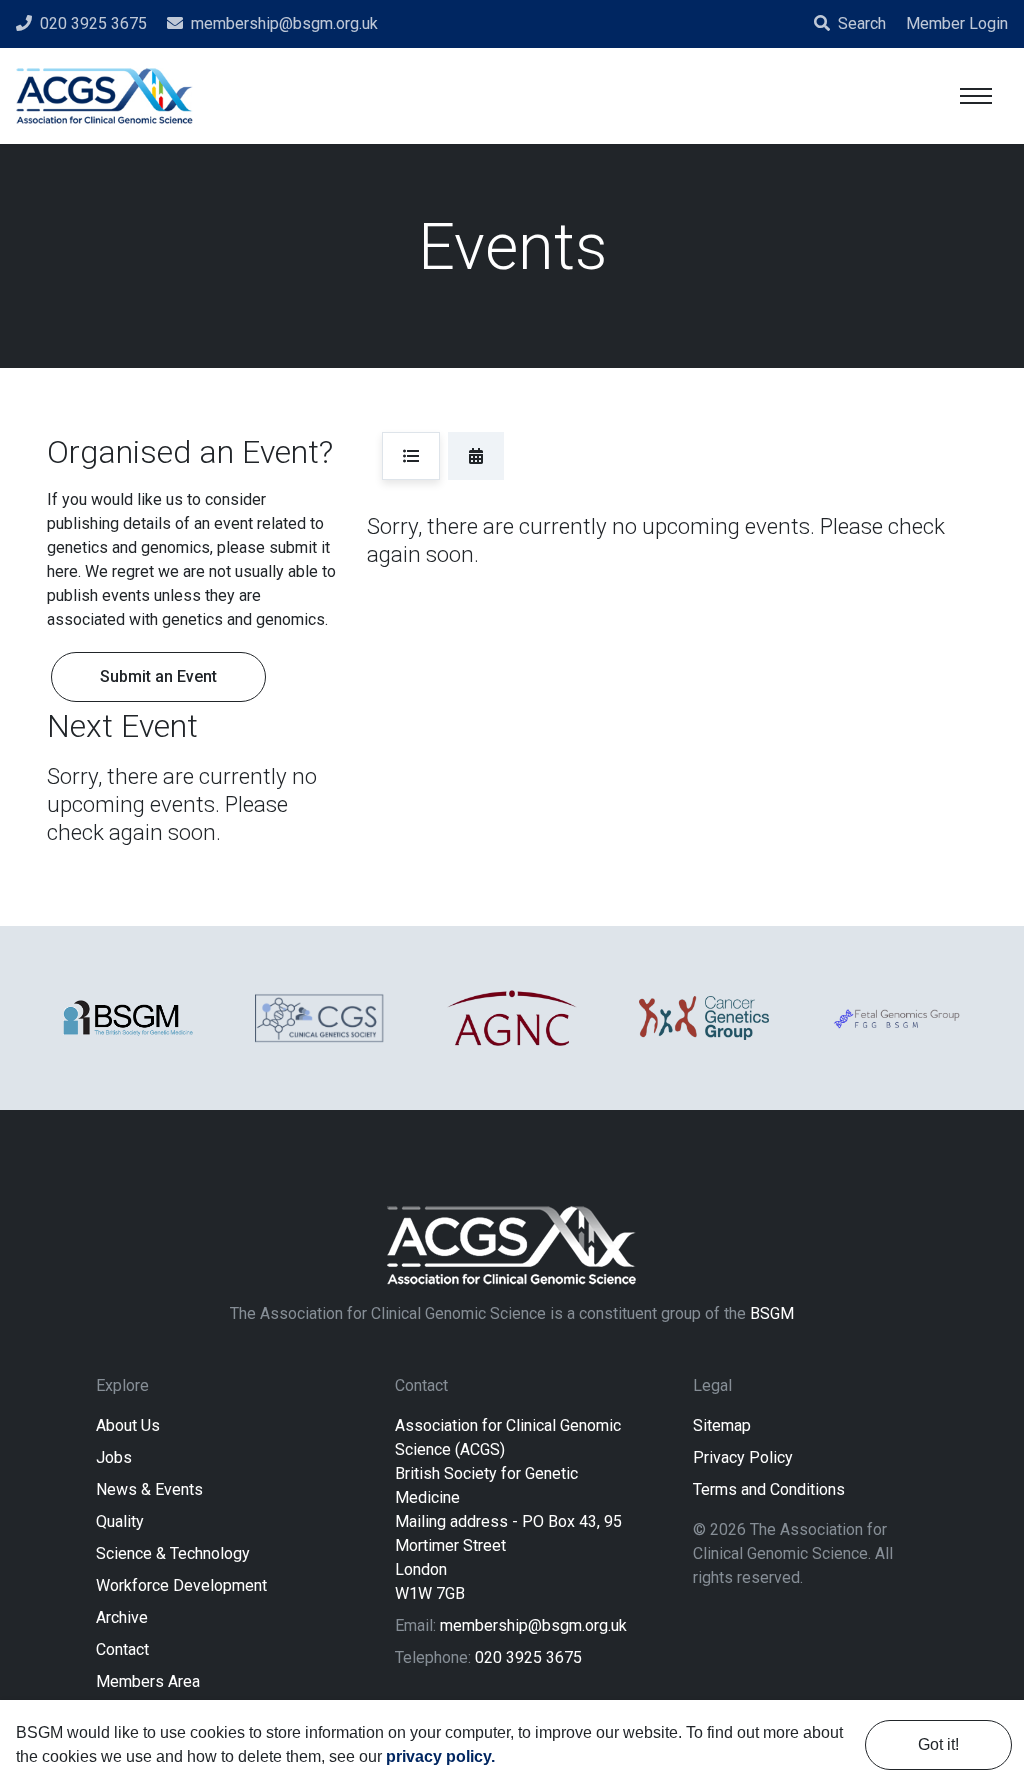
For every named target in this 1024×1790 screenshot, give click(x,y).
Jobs (114, 1457)
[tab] (411, 456)
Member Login (957, 23)
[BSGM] (128, 1018)
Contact (122, 1649)
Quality (120, 1521)
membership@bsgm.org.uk (533, 1625)
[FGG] (896, 1018)
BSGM (772, 1313)
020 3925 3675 (528, 1657)
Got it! (938, 1744)
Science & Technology (173, 1553)
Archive (122, 1617)
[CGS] (320, 1018)
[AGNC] (512, 1018)
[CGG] (704, 1017)
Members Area (148, 1681)
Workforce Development (181, 1585)
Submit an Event (158, 676)
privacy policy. (440, 1756)
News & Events (149, 1489)
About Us (128, 1425)
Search (862, 23)
